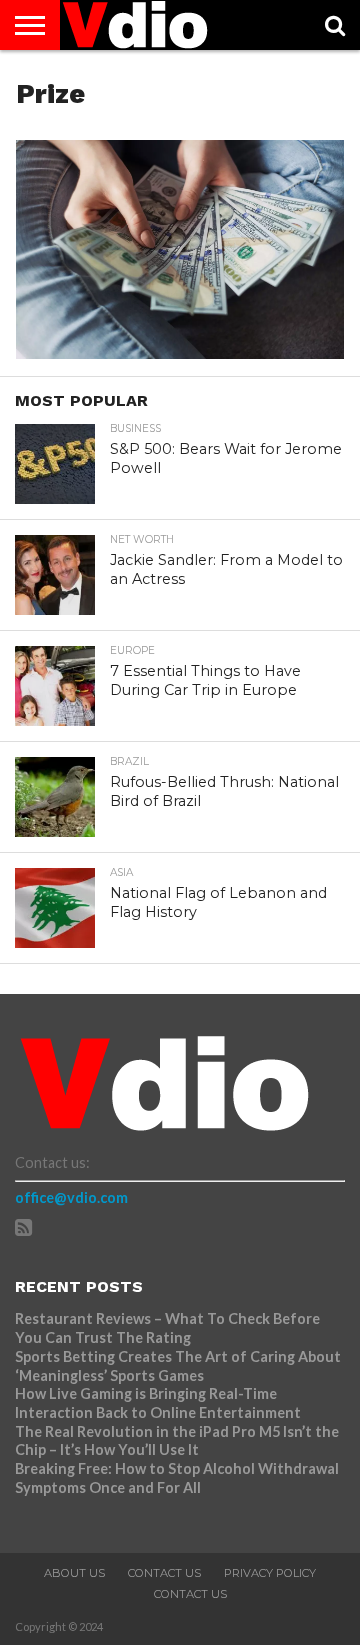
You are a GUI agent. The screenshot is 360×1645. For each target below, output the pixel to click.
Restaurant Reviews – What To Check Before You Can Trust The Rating (167, 1328)
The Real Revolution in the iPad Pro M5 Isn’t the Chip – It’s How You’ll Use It (177, 1441)
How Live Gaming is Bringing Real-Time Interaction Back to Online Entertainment (159, 1403)
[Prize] (180, 352)
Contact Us (164, 1573)
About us (74, 1573)
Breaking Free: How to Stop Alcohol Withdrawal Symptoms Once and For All (177, 1478)
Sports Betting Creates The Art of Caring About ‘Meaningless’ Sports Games (178, 1366)
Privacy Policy (270, 1573)
